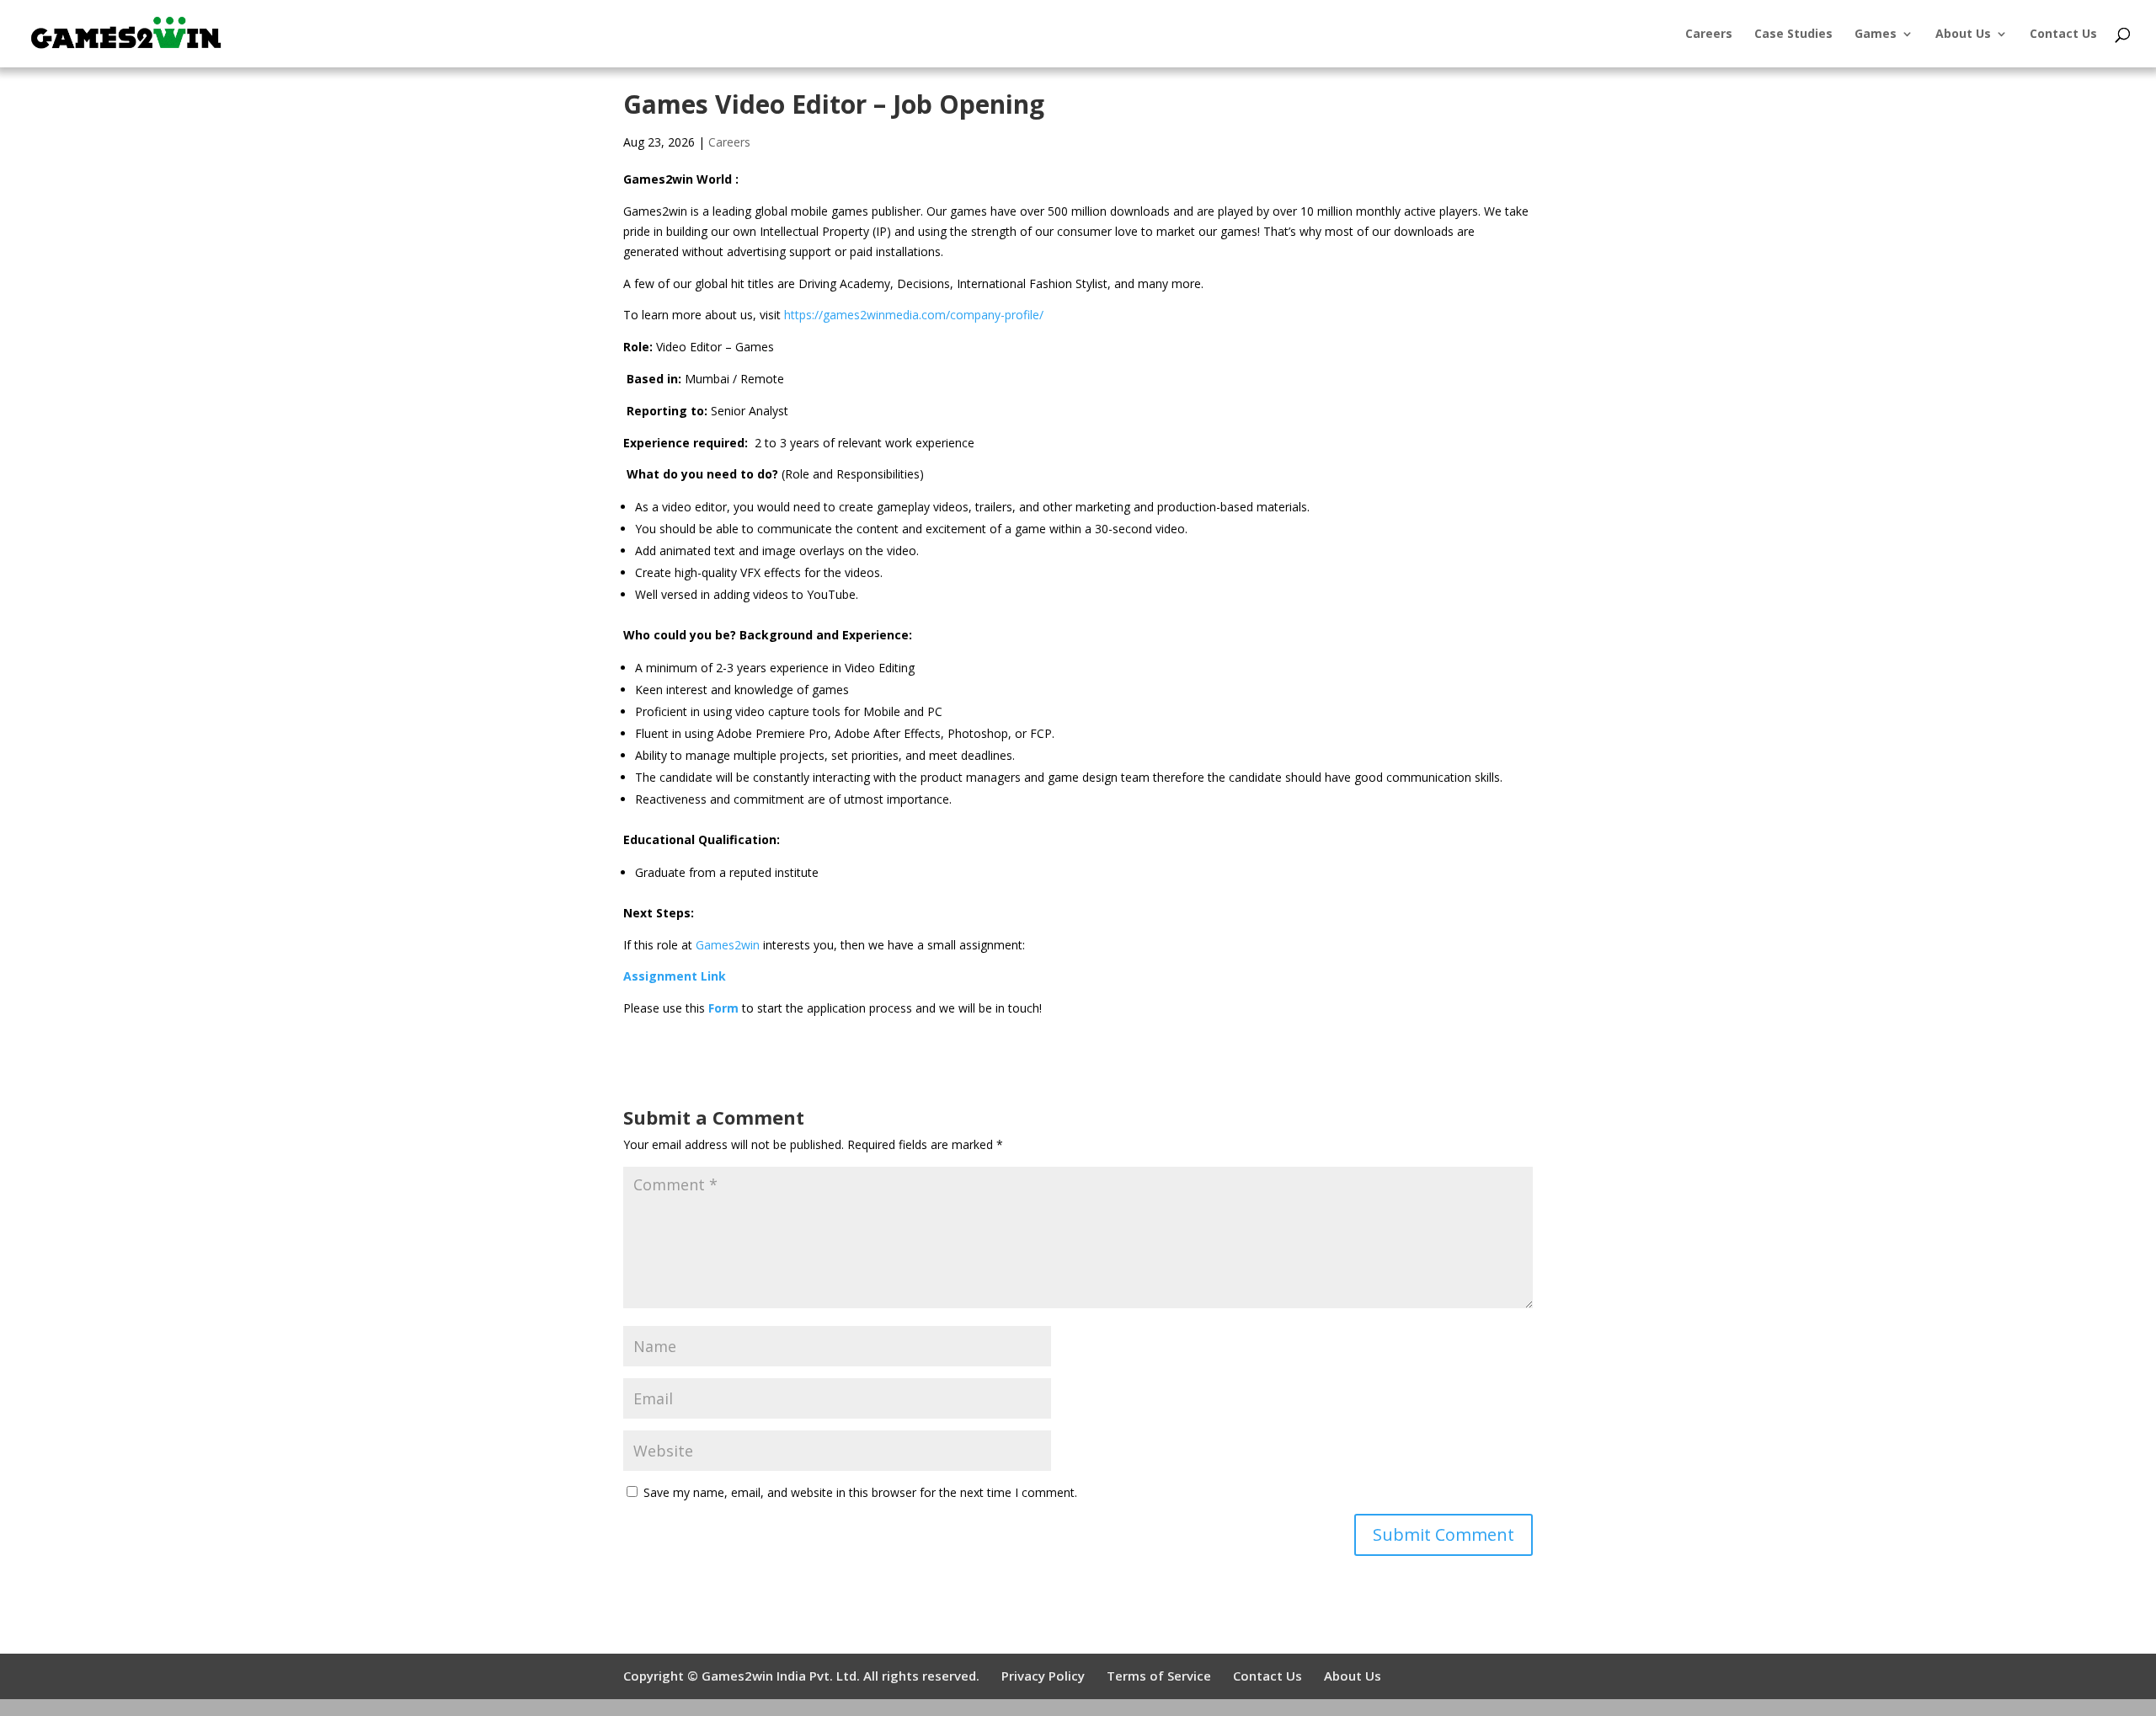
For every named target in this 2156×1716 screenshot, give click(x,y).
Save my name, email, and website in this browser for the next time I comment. (860, 1492)
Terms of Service (1159, 1676)
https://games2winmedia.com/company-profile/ (914, 315)
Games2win (728, 945)
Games (1876, 35)
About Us (1963, 35)
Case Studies (1793, 35)
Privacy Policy (1043, 1676)
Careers (1709, 35)
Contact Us (2063, 35)
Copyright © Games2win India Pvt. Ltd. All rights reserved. (801, 1676)
